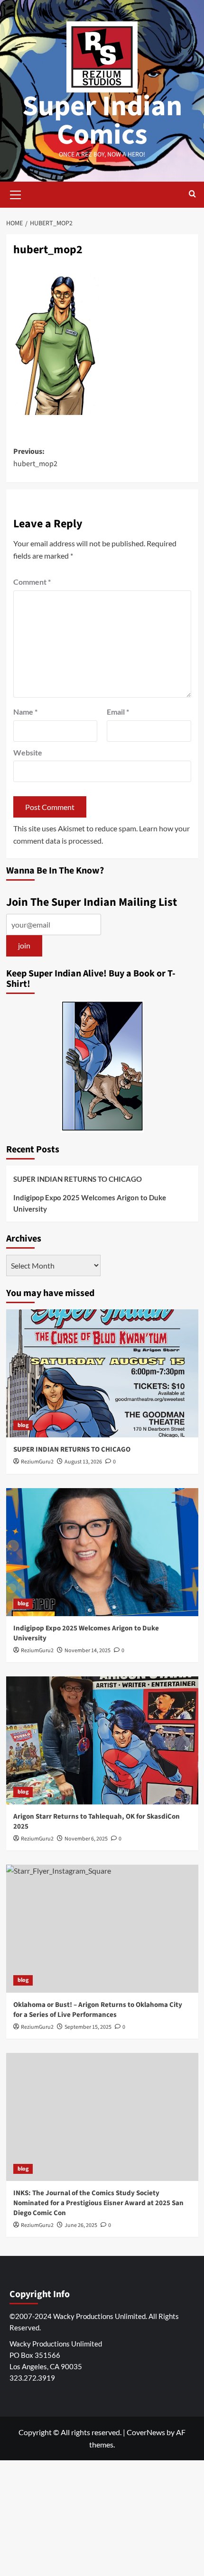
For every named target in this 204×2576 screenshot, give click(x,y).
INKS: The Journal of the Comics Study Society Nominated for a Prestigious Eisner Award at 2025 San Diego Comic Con (98, 2203)
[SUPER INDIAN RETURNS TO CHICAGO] (102, 1373)
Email (118, 712)
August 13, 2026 (83, 1462)
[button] (16, 193)
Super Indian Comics (102, 121)
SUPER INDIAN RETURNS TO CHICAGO (78, 1179)
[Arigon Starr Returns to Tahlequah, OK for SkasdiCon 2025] (102, 1740)
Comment (32, 582)
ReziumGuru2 (37, 1462)
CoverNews (146, 2432)
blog (23, 1425)
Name (25, 712)
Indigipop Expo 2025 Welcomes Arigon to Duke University (90, 1203)
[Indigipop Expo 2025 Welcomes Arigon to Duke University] (102, 1552)
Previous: (35, 458)
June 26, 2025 (81, 2225)
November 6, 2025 (86, 1839)
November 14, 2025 (88, 1651)
